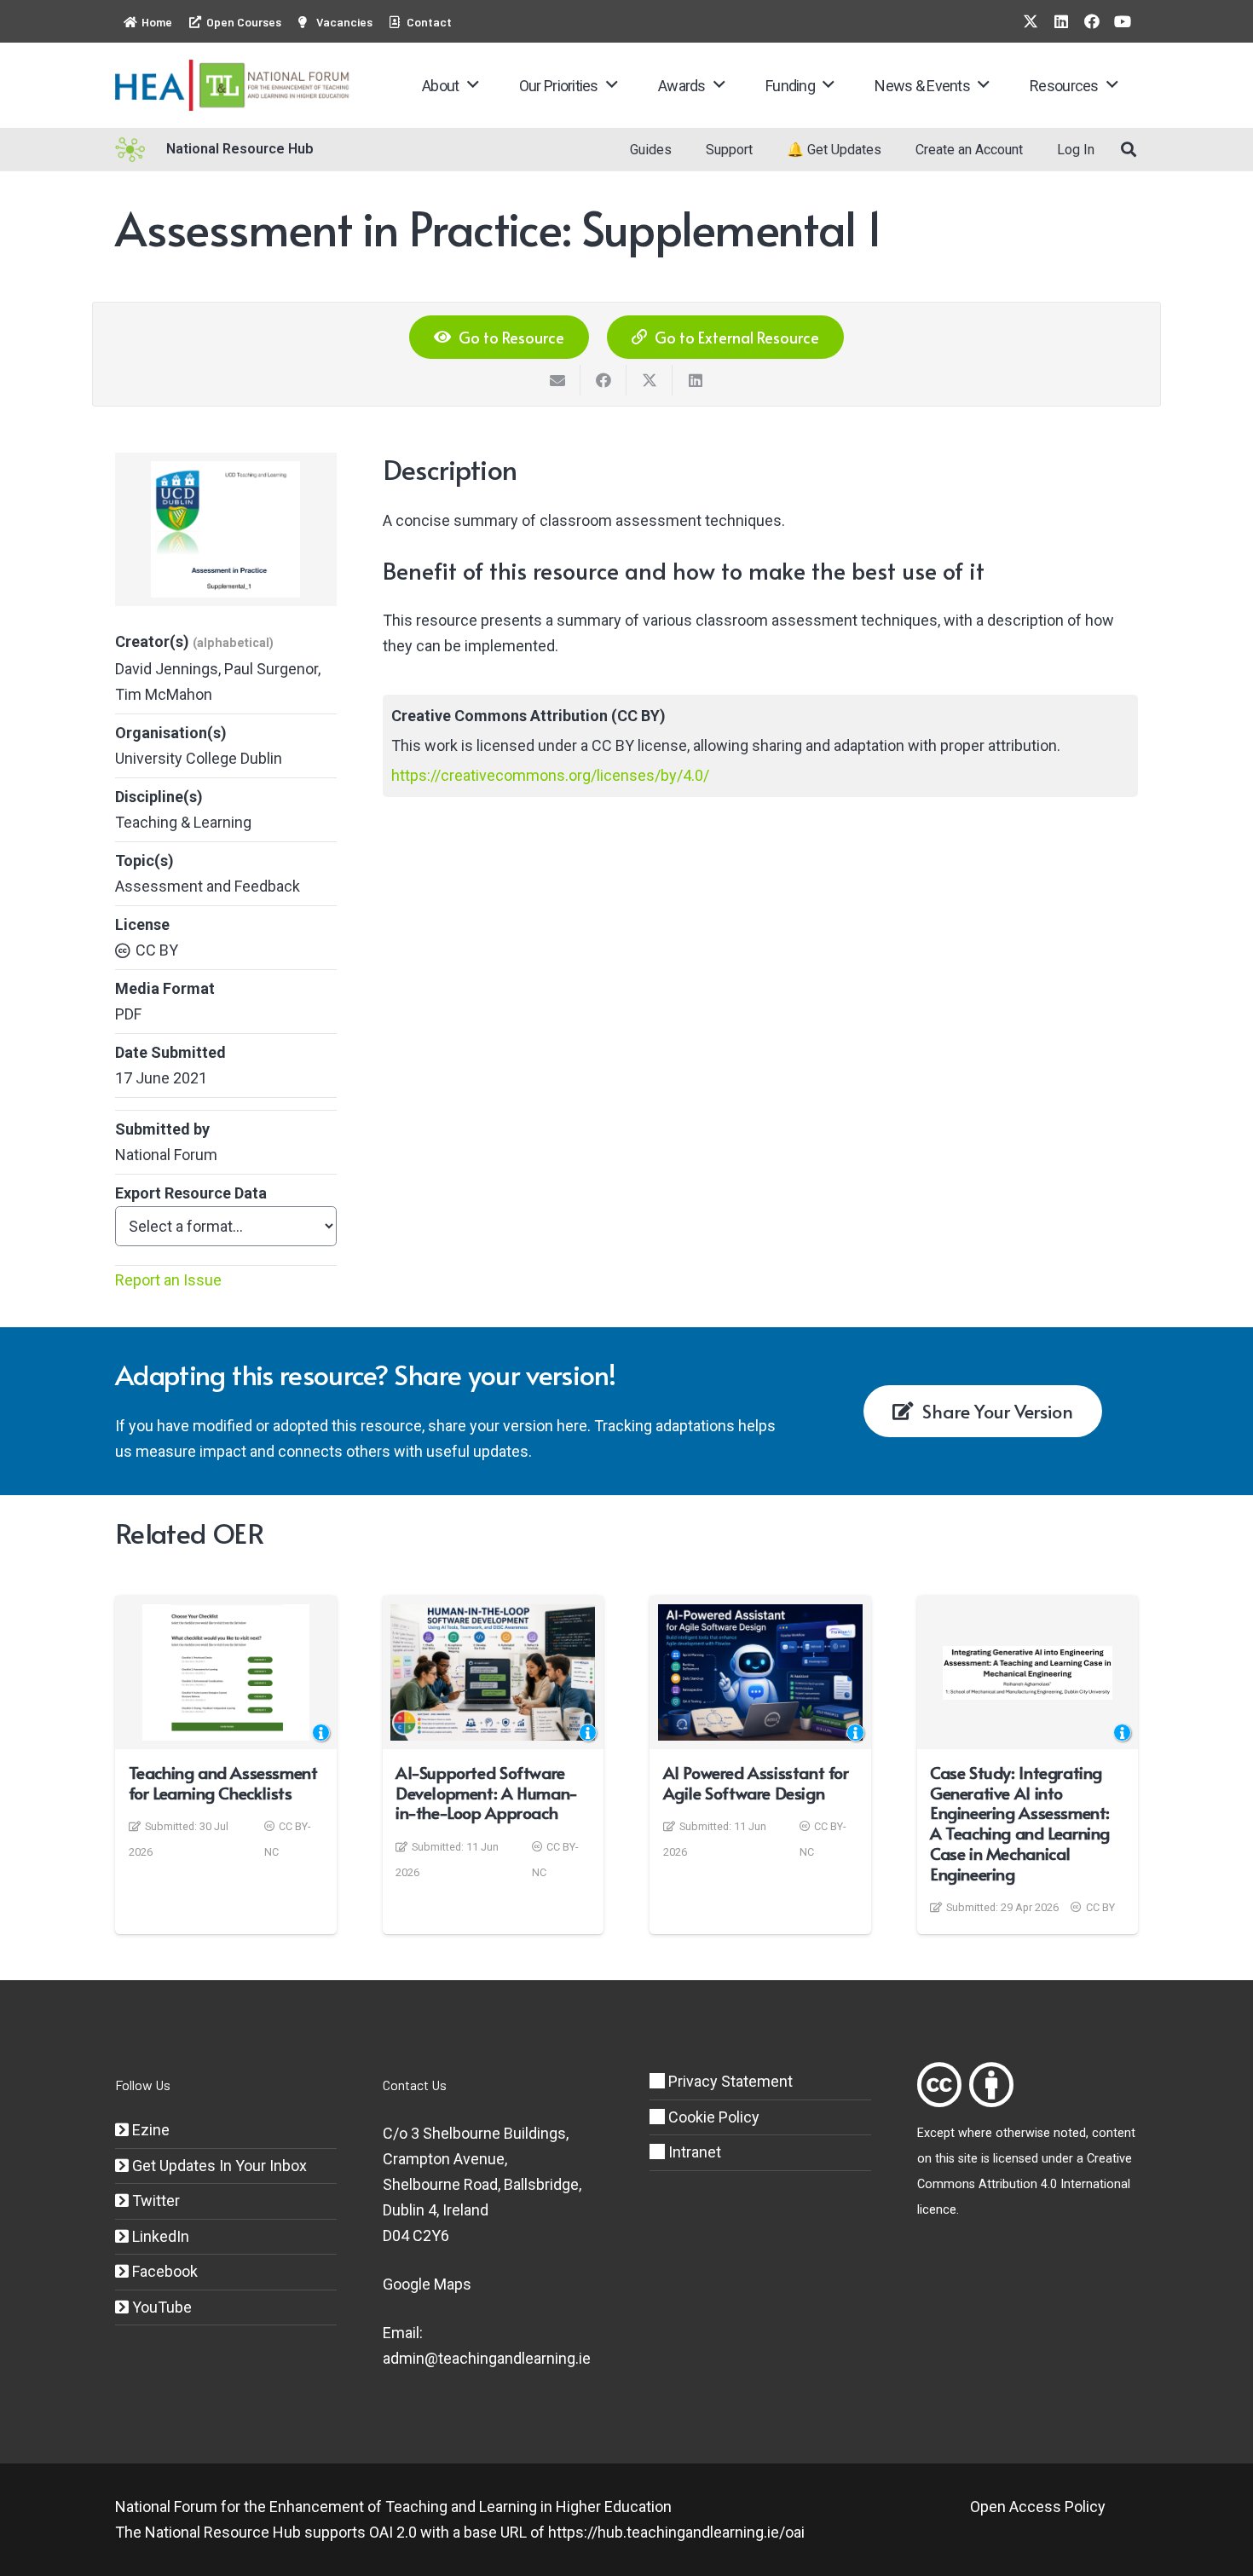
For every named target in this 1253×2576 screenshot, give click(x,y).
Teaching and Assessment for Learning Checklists (223, 1782)
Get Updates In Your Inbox (218, 2166)
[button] (473, 85)
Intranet (693, 2152)
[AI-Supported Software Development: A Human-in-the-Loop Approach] (493, 1672)
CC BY (157, 950)
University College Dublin (199, 758)
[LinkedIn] (1061, 21)
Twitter (154, 2201)
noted (1070, 2133)
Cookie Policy (712, 2117)
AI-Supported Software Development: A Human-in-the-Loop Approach (487, 1793)
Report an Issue (168, 1280)
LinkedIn (159, 2236)
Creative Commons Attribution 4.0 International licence (1025, 2184)
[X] (1031, 21)
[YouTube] (1123, 21)
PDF (128, 1014)
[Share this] (603, 380)
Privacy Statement (729, 2081)
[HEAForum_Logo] (233, 85)
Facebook (163, 2271)
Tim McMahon (164, 694)
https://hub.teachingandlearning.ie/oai (676, 2532)
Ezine (149, 2130)
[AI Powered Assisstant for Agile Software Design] (760, 1672)
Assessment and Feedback (208, 886)
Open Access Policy (1038, 2507)
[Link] (939, 2085)
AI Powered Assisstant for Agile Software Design (756, 1782)
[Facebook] (1092, 21)
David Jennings (167, 669)
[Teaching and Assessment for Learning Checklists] (226, 1672)
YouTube (160, 2307)
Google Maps (427, 2284)
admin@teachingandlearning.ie (487, 2358)
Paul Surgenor (271, 669)
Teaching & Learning (183, 822)
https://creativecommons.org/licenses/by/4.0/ (550, 775)
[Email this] (557, 380)
